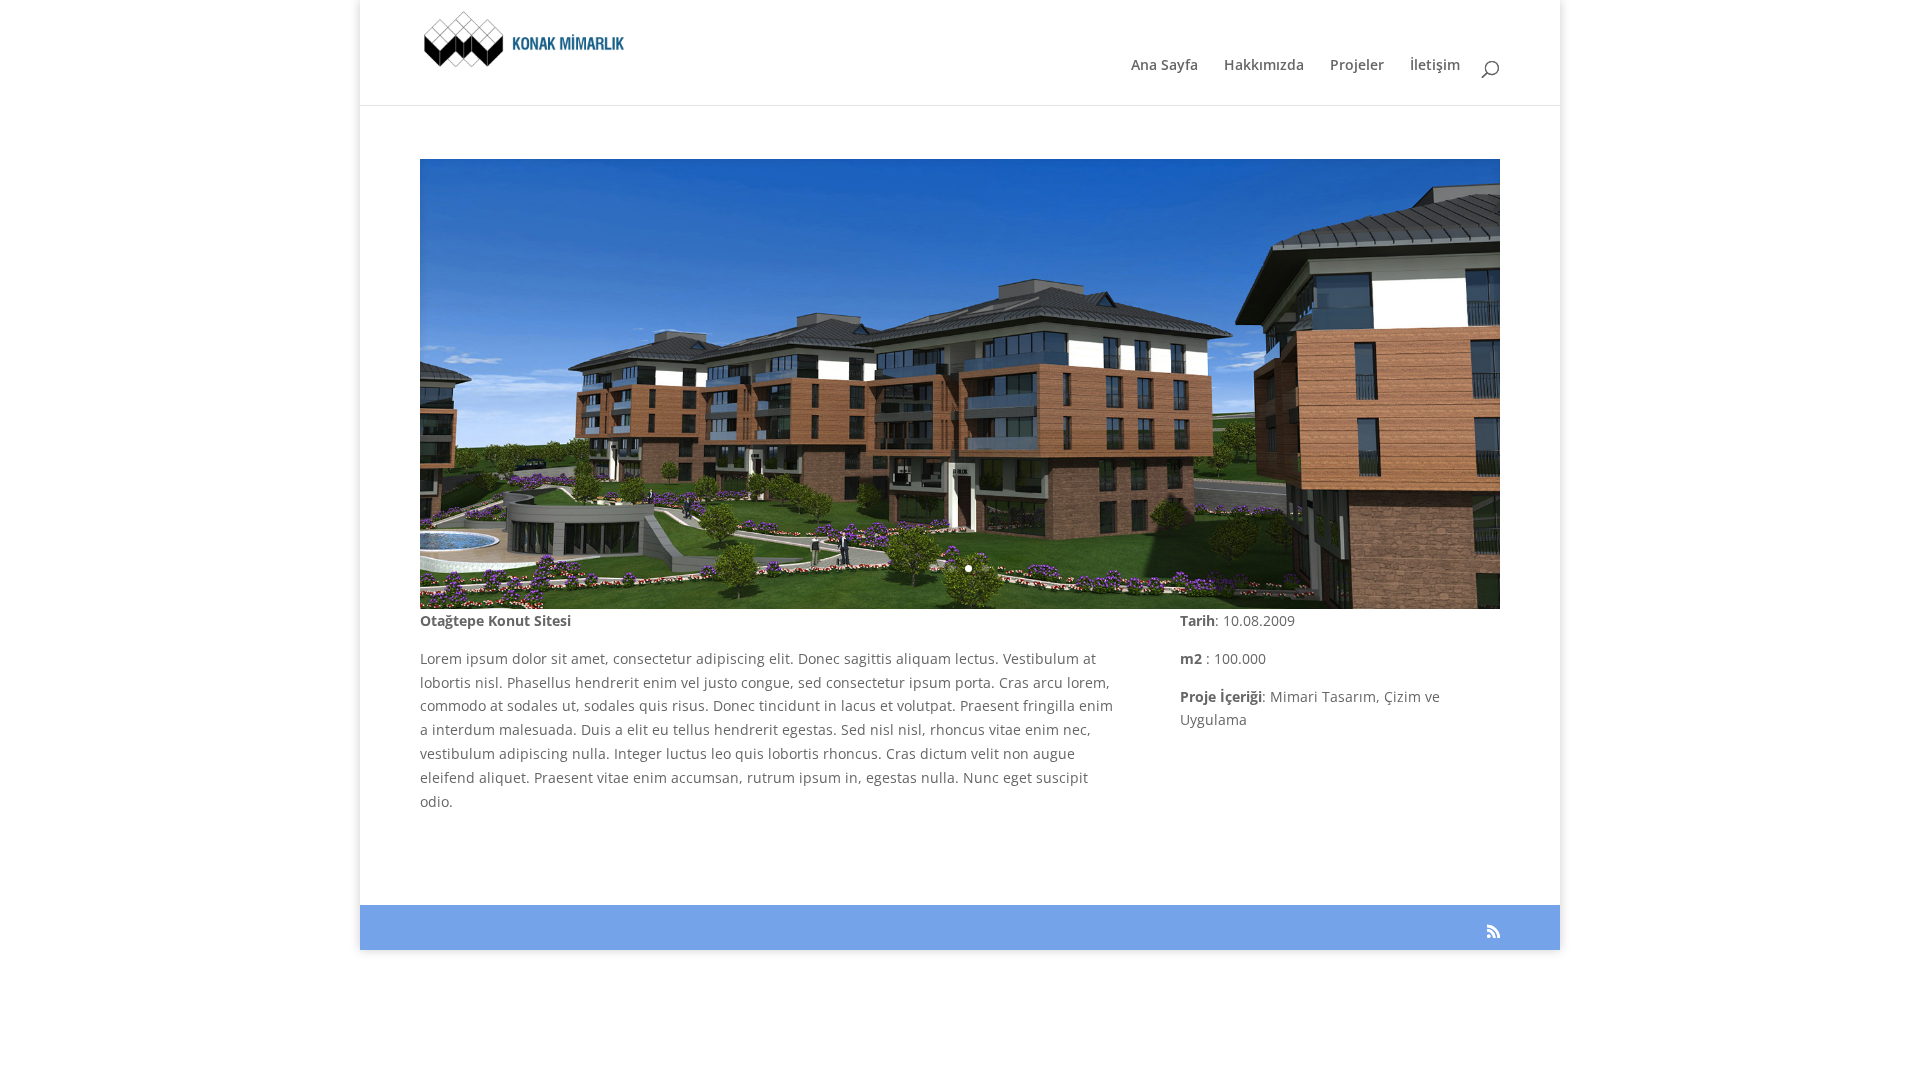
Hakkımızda (1264, 66)
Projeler (1357, 66)
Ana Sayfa (1164, 66)
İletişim (1435, 66)
